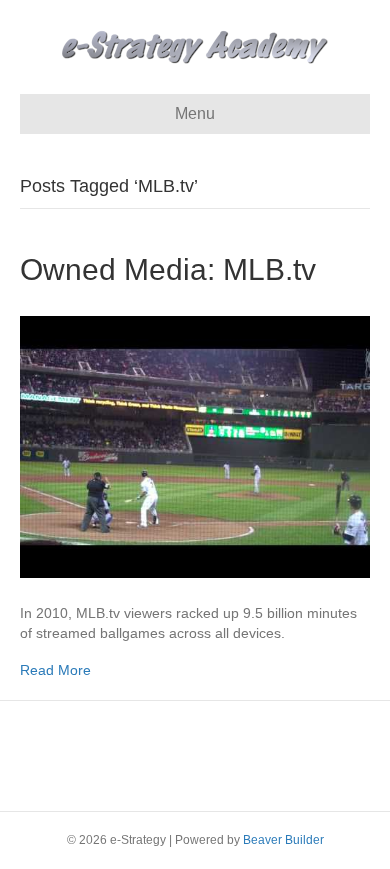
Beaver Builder (283, 840)
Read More (55, 670)
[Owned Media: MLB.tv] (195, 446)
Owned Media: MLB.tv (168, 269)
